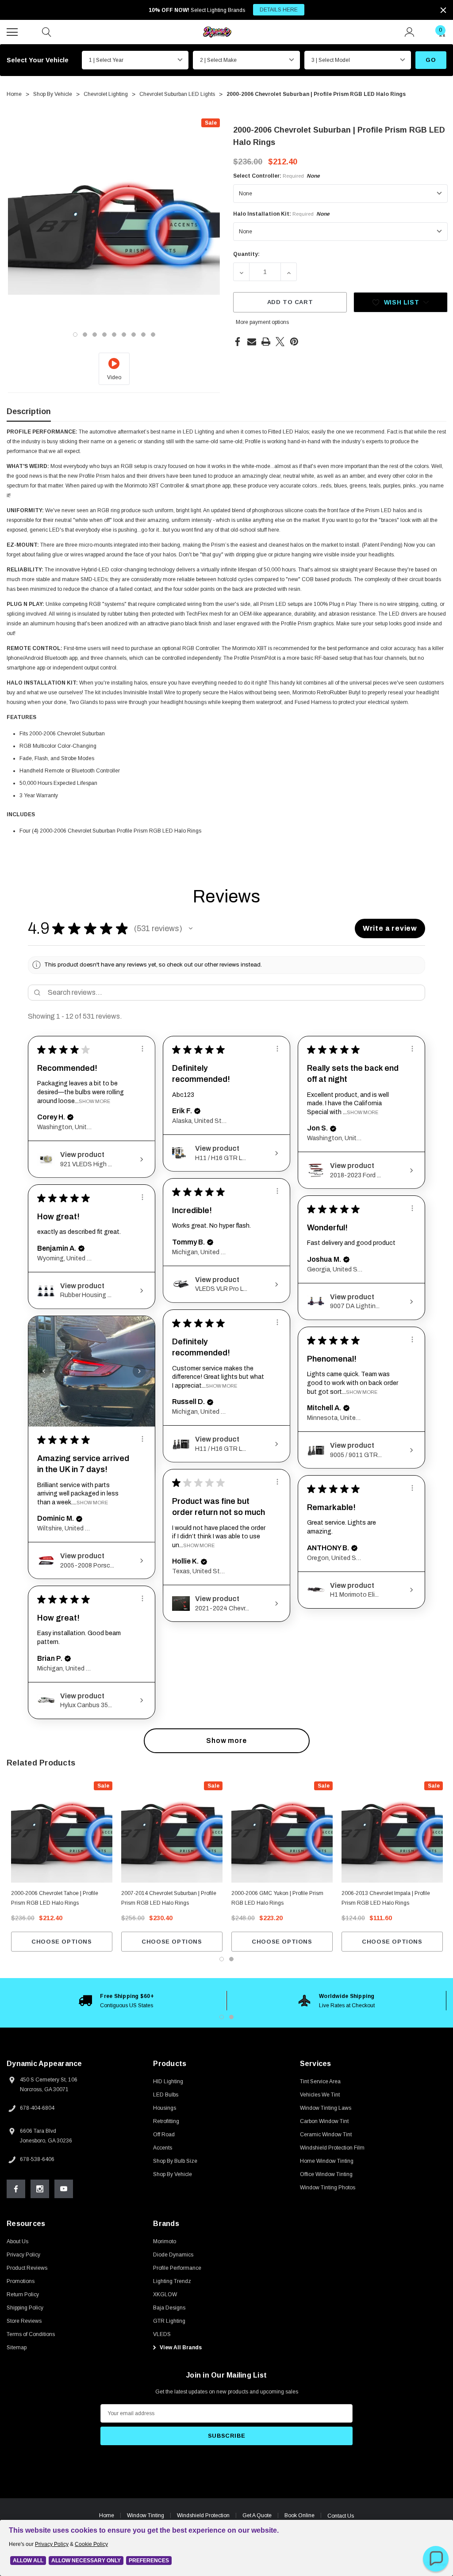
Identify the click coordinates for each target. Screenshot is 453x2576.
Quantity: (246, 254)
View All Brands (180, 2348)
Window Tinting (146, 2515)
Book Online (299, 2515)
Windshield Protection (203, 2515)
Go (431, 60)
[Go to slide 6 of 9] (124, 335)
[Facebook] (238, 342)
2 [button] (231, 2017)
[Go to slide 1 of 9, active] (75, 335)
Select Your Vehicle (38, 60)
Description (29, 411)
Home (107, 2515)
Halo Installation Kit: (281, 214)
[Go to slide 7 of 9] (134, 335)
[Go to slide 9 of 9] (153, 335)
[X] (280, 342)
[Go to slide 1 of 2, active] (222, 1959)
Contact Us (341, 2516)
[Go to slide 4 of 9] (104, 335)
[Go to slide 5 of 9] (114, 335)
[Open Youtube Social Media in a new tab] (64, 2189)
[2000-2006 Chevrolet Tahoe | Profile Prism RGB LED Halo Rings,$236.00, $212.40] (62, 1832)
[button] (191, 928)
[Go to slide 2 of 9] (85, 335)
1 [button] (222, 2017)
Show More (94, 1101)
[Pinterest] (294, 342)
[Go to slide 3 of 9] (95, 335)
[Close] (443, 10)
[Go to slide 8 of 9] (143, 335)
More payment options (262, 322)
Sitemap (17, 2348)
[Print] (266, 342)
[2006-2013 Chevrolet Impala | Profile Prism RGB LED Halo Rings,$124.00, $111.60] (392, 1832)
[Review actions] (142, 1049)
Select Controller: (276, 176)
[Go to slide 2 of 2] (231, 1959)
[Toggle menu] (13, 31)
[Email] (252, 342)
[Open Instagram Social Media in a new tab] (40, 2189)
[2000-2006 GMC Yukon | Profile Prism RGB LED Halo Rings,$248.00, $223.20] (282, 1832)
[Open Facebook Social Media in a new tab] (16, 2189)
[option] (117, 2001)
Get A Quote (257, 2515)
